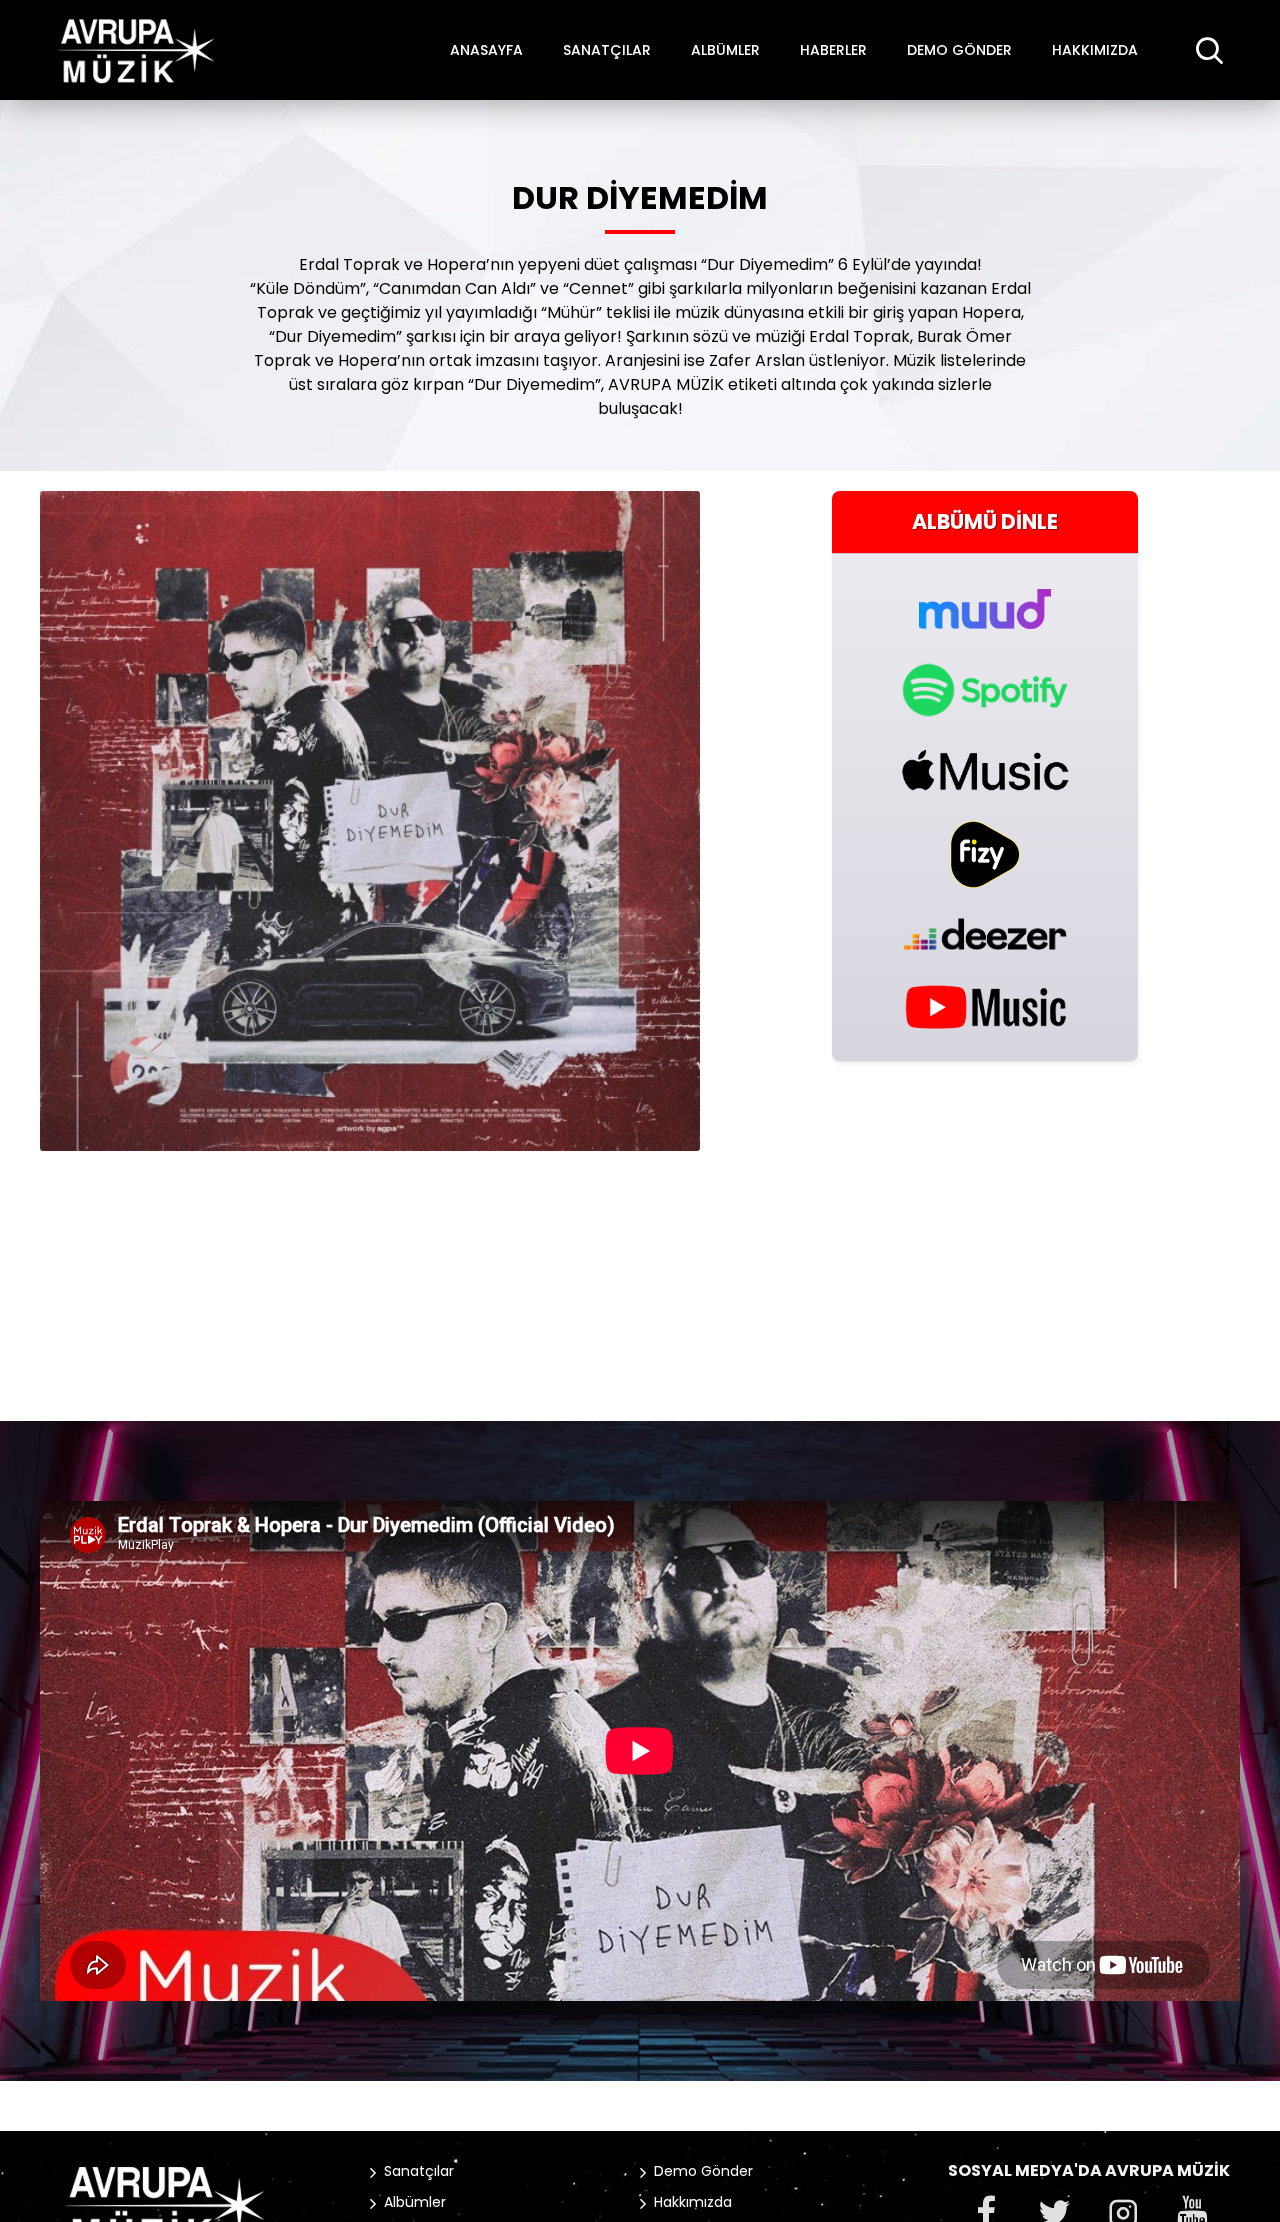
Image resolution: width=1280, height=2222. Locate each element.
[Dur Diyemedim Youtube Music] (985, 1005)
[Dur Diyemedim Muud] (985, 597)
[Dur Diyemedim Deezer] (985, 934)
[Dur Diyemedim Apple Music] (985, 770)
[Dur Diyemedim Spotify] (985, 690)
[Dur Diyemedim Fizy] (985, 854)
